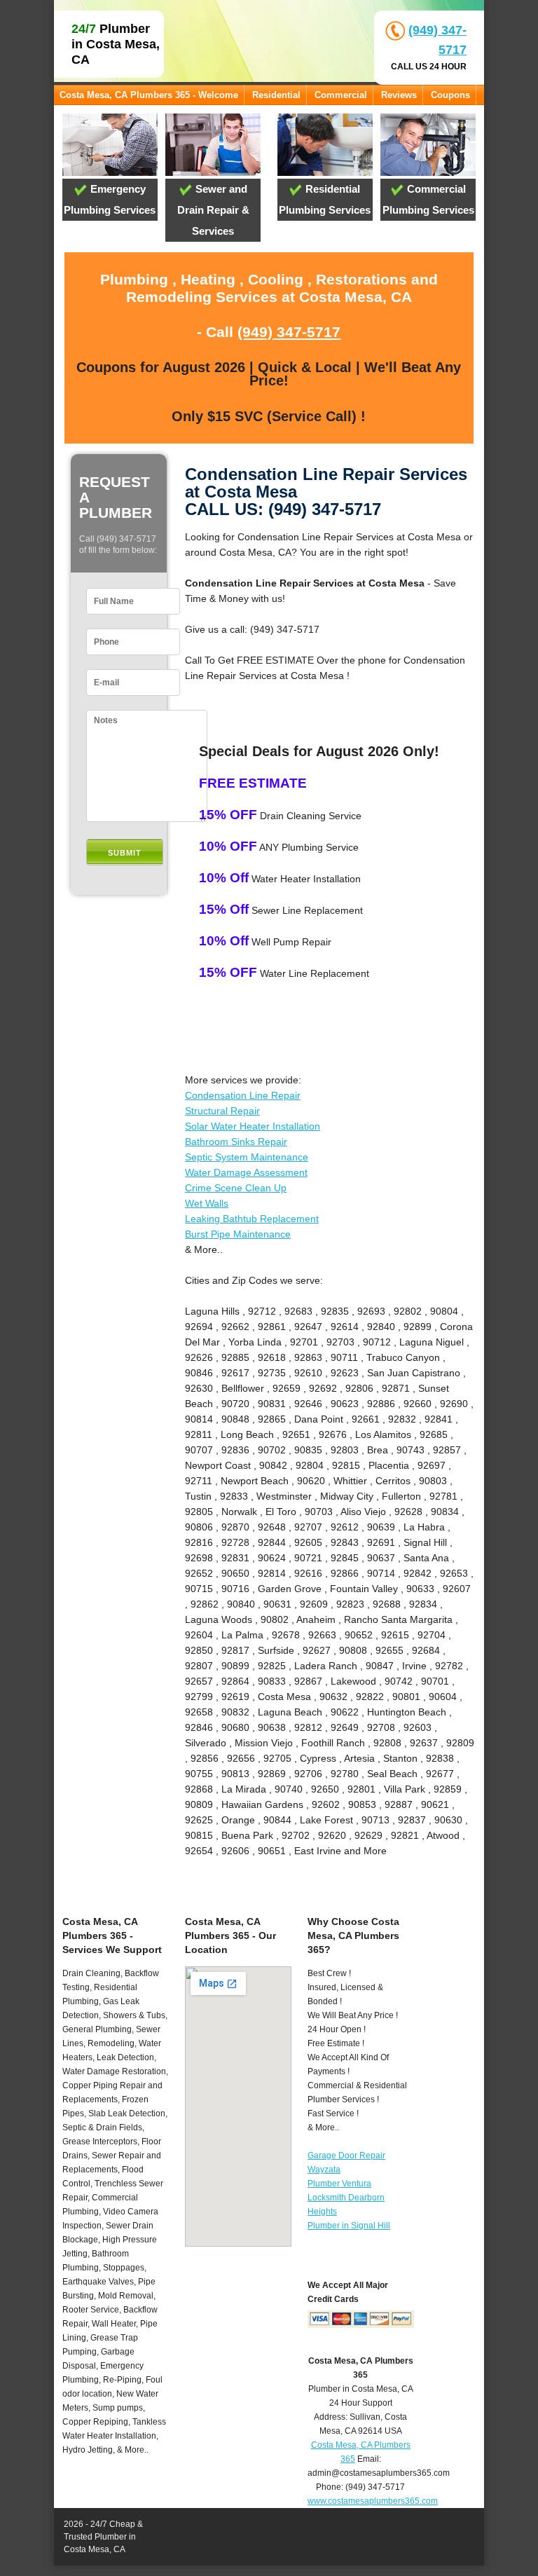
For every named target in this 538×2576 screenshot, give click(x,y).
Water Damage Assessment (246, 1172)
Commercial (341, 95)
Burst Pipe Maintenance (238, 1234)
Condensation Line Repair (243, 1095)
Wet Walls (207, 1203)
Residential (276, 95)
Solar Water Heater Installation (253, 1126)
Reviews (399, 95)
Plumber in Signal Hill (349, 2226)
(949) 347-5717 (289, 332)
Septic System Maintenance (247, 1157)
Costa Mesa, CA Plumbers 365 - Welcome (149, 95)
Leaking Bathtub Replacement (252, 1219)
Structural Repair (222, 1111)
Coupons (450, 95)
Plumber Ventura (339, 2184)
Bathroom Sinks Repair (236, 1142)
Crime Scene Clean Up (236, 1188)
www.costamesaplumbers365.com (373, 2501)
